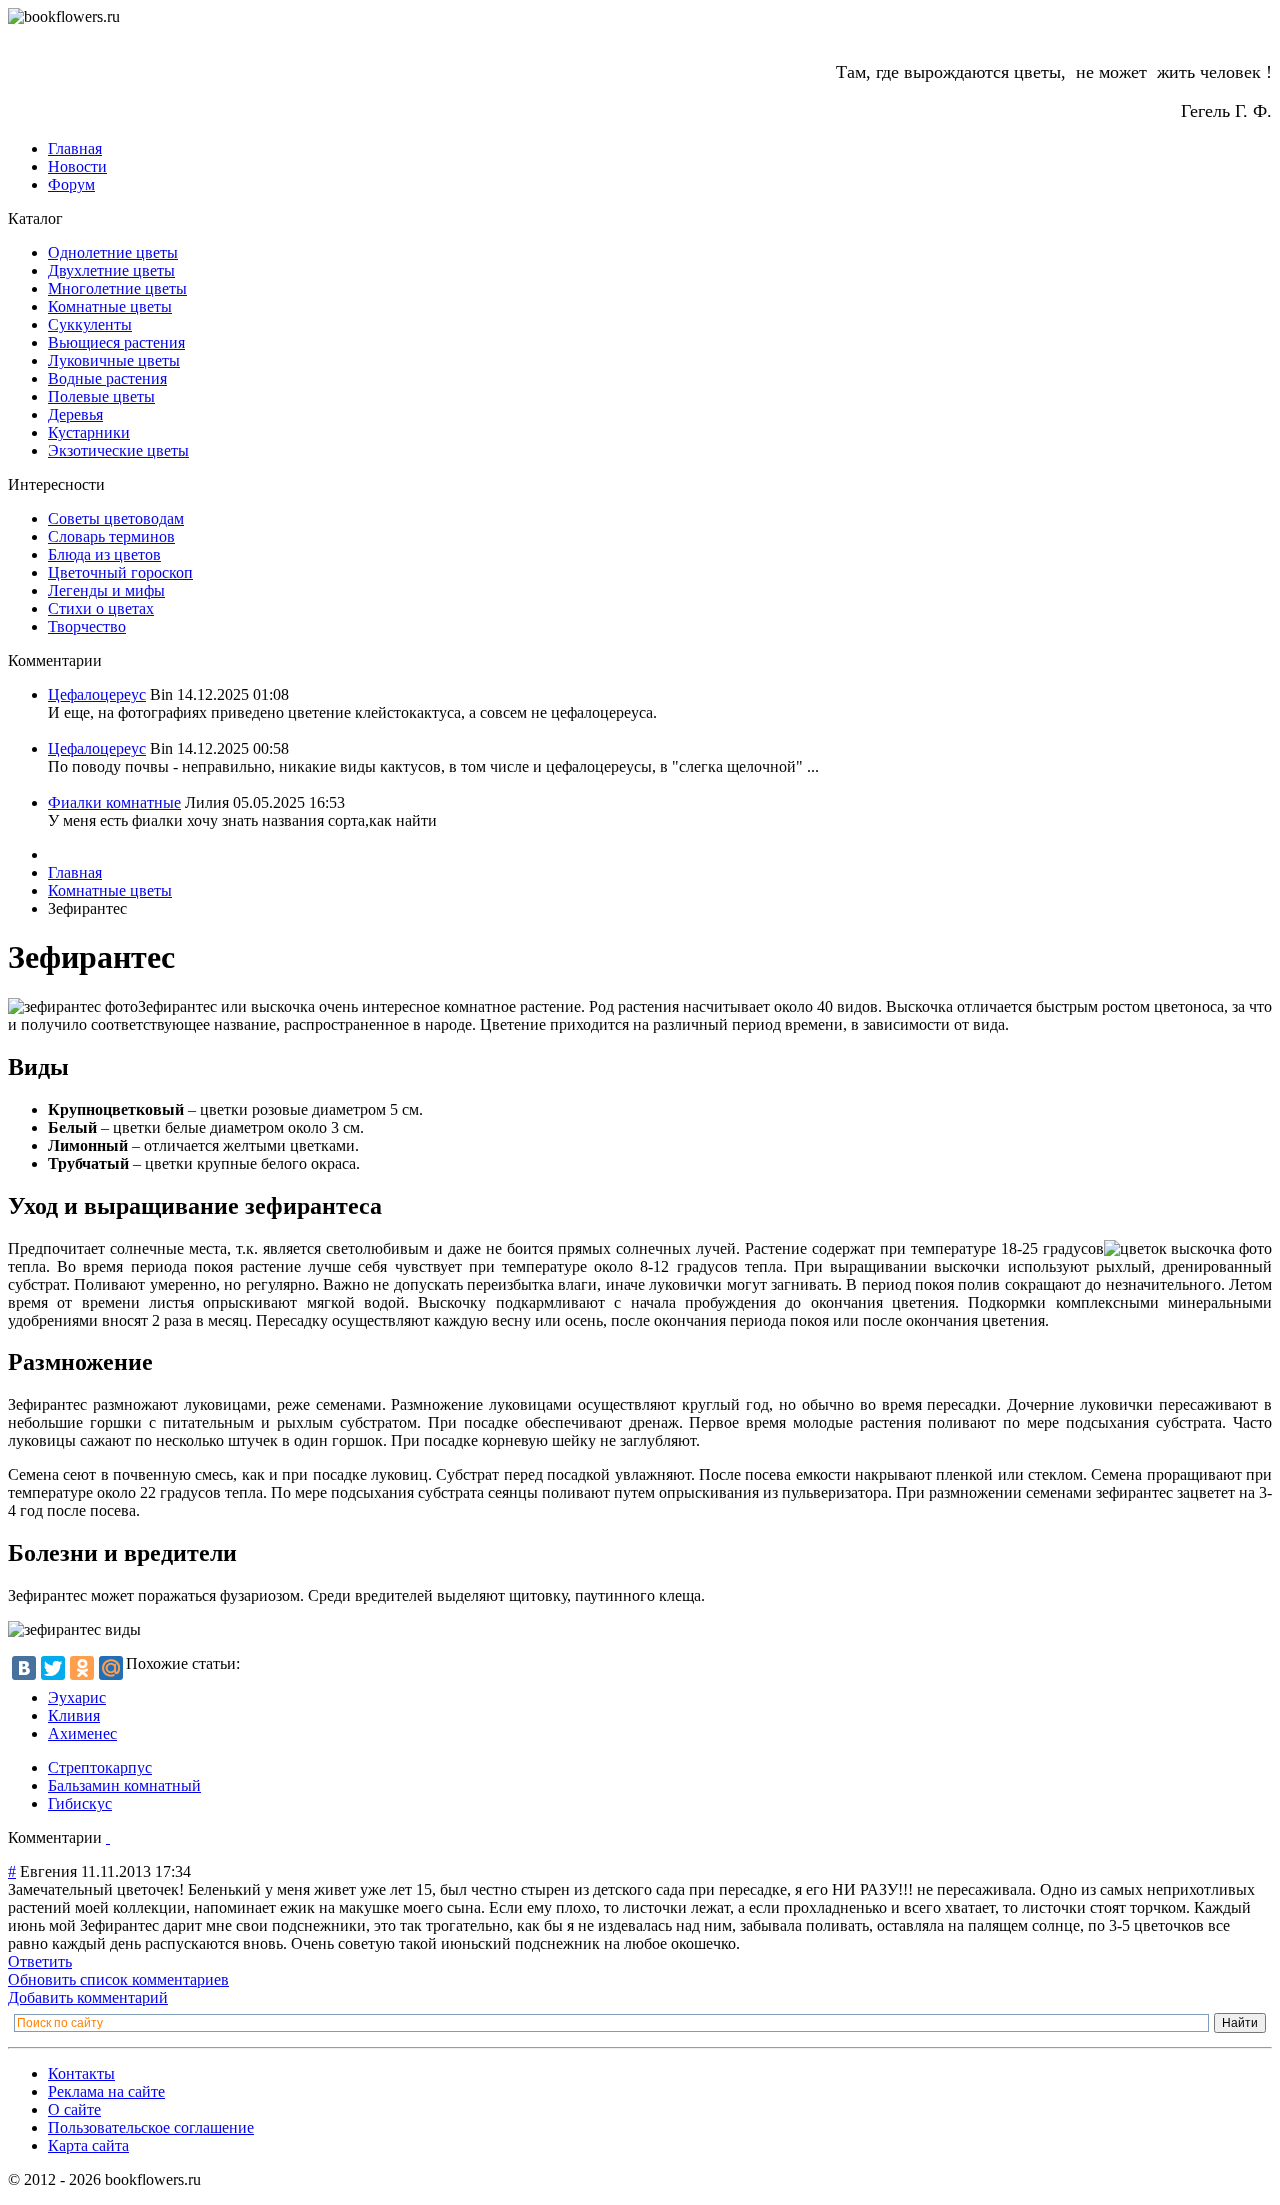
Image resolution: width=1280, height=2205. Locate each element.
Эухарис (77, 1697)
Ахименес (82, 1733)
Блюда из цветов (104, 554)
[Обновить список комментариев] (108, 1837)
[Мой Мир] (111, 1668)
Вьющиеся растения (116, 342)
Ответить (40, 1961)
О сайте (74, 2109)
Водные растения (107, 378)
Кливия (74, 1715)
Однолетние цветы (113, 252)
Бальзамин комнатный (124, 1785)
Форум (71, 184)
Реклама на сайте (106, 2091)
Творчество (87, 626)
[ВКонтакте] (24, 1668)
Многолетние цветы (117, 288)
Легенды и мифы (106, 590)
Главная (75, 148)
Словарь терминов (111, 536)
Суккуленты (90, 324)
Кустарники (89, 432)
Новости (77, 166)
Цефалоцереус (97, 694)
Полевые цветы (101, 396)
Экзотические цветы (118, 450)
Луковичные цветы (114, 360)
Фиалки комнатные (114, 802)
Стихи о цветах (101, 608)
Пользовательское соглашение (151, 2127)
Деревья (75, 414)
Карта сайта (88, 2145)
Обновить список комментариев (118, 1979)
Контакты (81, 2073)
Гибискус (80, 1803)
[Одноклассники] (82, 1668)
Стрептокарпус (100, 1767)
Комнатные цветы (110, 306)
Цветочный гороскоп (120, 572)
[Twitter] (53, 1668)
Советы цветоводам (116, 518)
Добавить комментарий (88, 1997)
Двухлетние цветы (111, 270)
